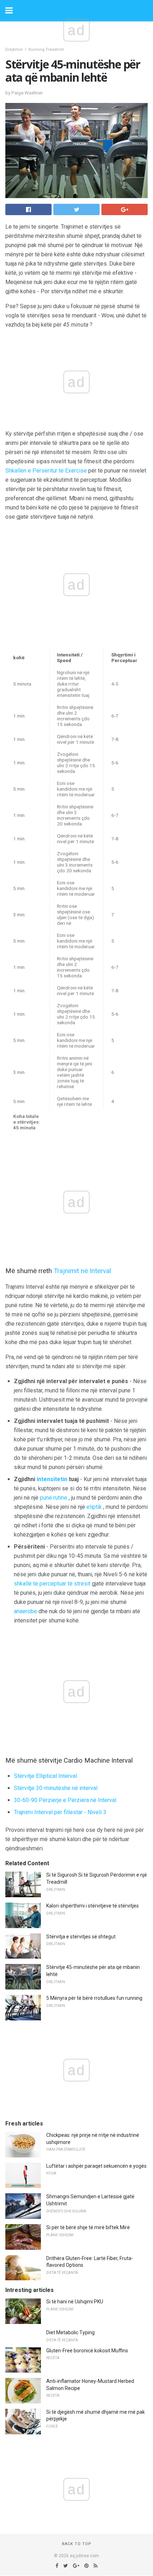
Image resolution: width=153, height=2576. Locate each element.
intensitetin (52, 1479)
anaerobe (25, 1611)
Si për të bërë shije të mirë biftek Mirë (88, 2227)
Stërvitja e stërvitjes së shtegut (81, 1937)
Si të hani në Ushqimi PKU (75, 2302)
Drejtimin (14, 50)
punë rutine (54, 1498)
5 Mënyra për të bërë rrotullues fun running (94, 1998)
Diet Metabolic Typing (70, 2332)
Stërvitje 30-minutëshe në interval (56, 1788)
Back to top (77, 2544)
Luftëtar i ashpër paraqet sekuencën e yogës (96, 2166)
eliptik (94, 1507)
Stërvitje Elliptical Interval (45, 1776)
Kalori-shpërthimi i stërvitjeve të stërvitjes (93, 1906)
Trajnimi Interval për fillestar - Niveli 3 (60, 1812)
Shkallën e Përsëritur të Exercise (46, 471)
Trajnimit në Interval (82, 1271)
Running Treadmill (46, 50)
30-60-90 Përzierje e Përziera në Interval (65, 1800)
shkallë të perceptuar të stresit (52, 1584)
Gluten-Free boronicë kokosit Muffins (87, 2351)
